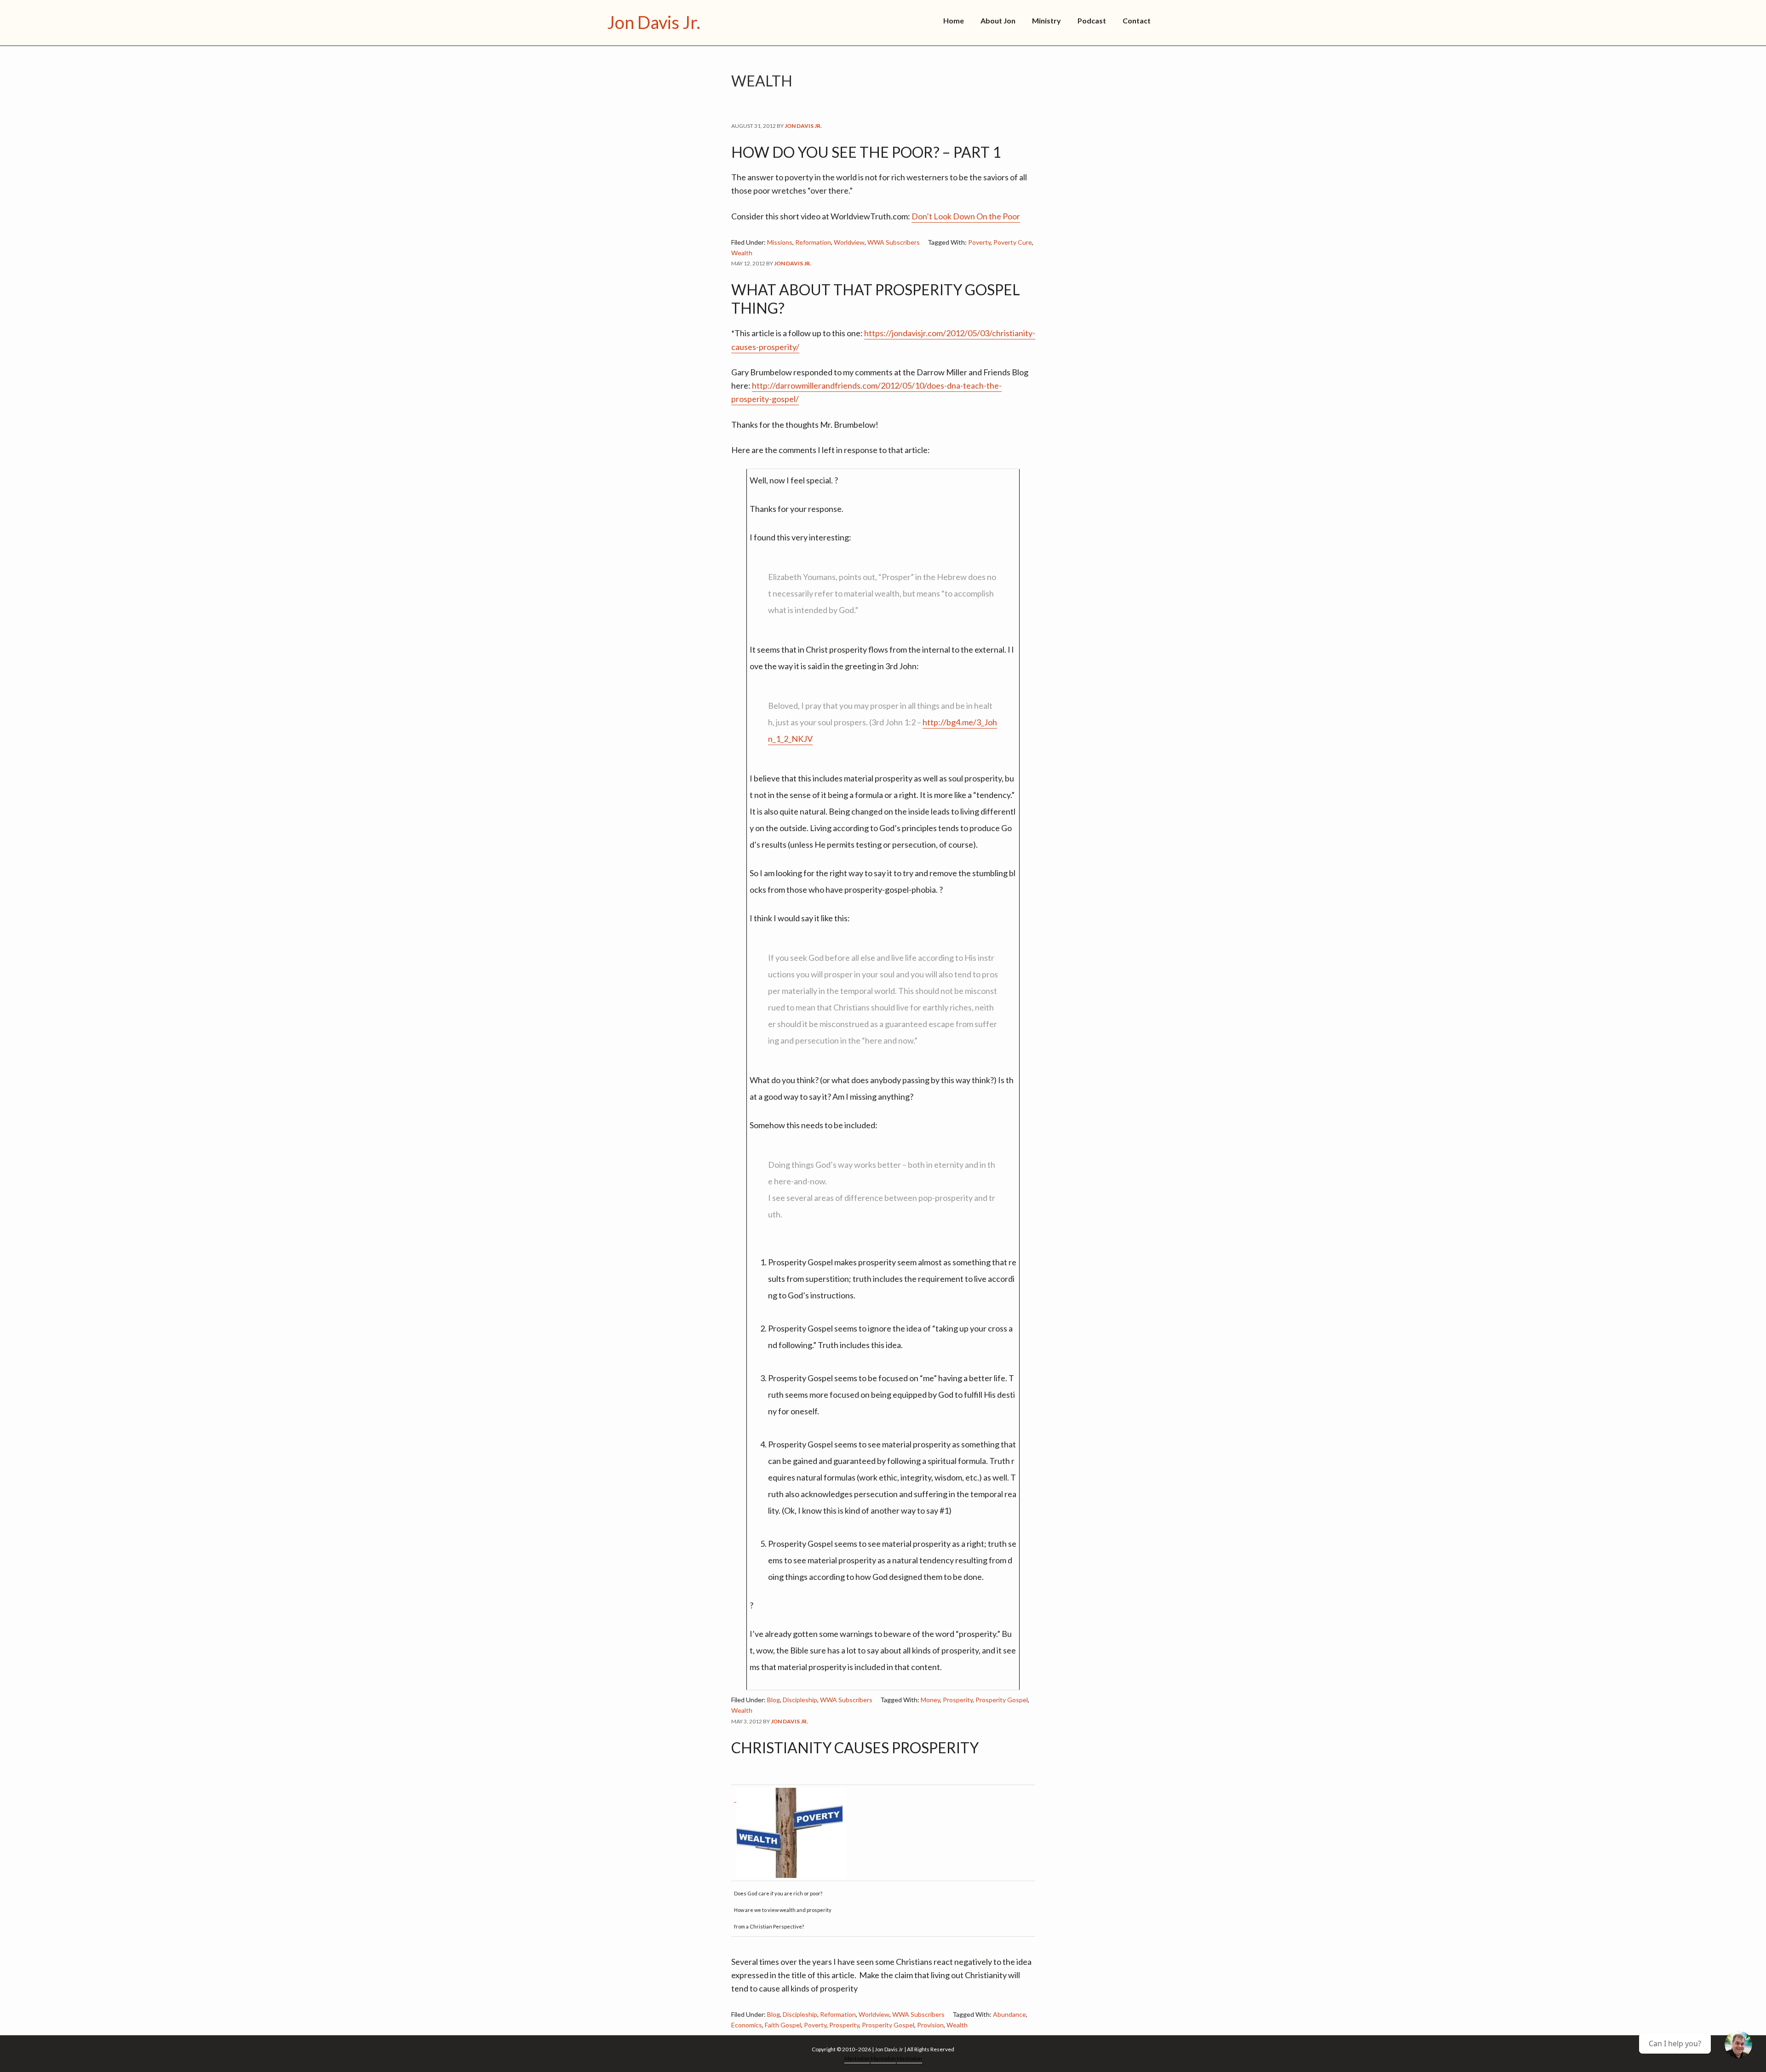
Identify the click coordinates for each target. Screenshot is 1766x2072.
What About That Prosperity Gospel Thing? (876, 299)
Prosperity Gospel (1002, 1700)
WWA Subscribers (894, 242)
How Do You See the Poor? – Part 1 (866, 152)
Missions (780, 242)
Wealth (742, 253)
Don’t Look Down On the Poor (966, 216)
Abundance (1009, 2014)
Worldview (849, 242)
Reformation (813, 242)
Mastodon (857, 2058)
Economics (747, 2025)
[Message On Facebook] (1738, 2044)
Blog (774, 1700)
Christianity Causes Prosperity (855, 1748)
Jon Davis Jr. (654, 22)
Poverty (979, 242)
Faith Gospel (783, 2025)
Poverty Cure (1013, 242)
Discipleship (800, 1700)
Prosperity (958, 1700)
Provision (930, 2025)
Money (930, 1700)
